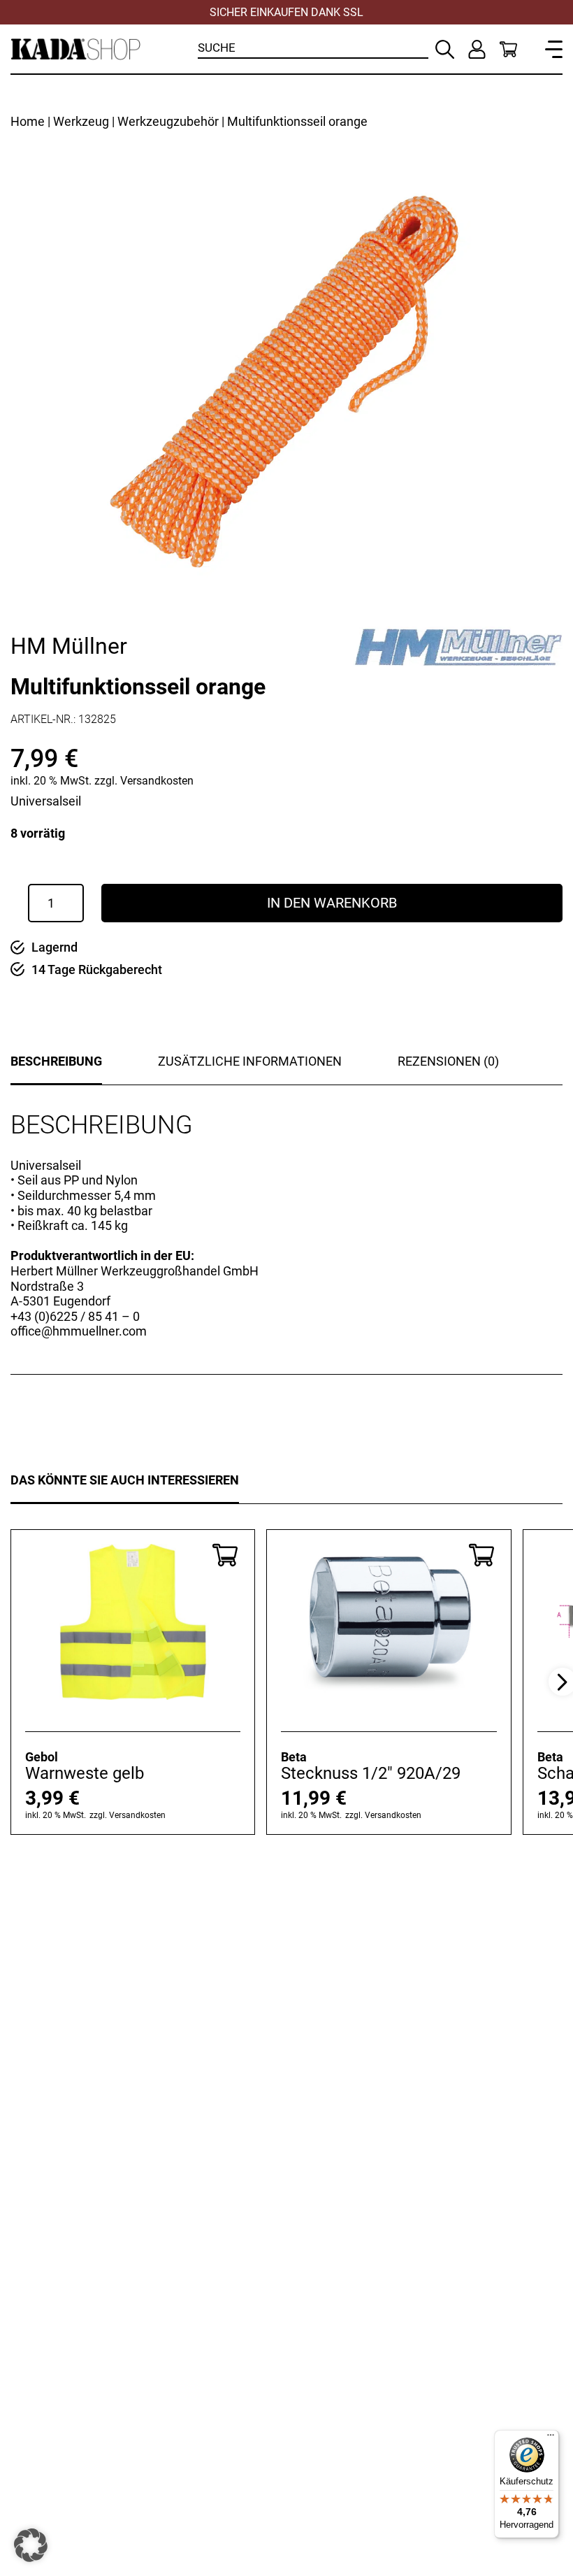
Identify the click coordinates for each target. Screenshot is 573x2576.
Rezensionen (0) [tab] (448, 1061)
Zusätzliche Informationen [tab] (250, 1061)
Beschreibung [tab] (56, 1061)
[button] (31, 2545)
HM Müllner (69, 646)
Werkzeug (81, 121)
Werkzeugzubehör (168, 121)
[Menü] (551, 2438)
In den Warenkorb (332, 903)
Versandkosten (157, 781)
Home (28, 121)
